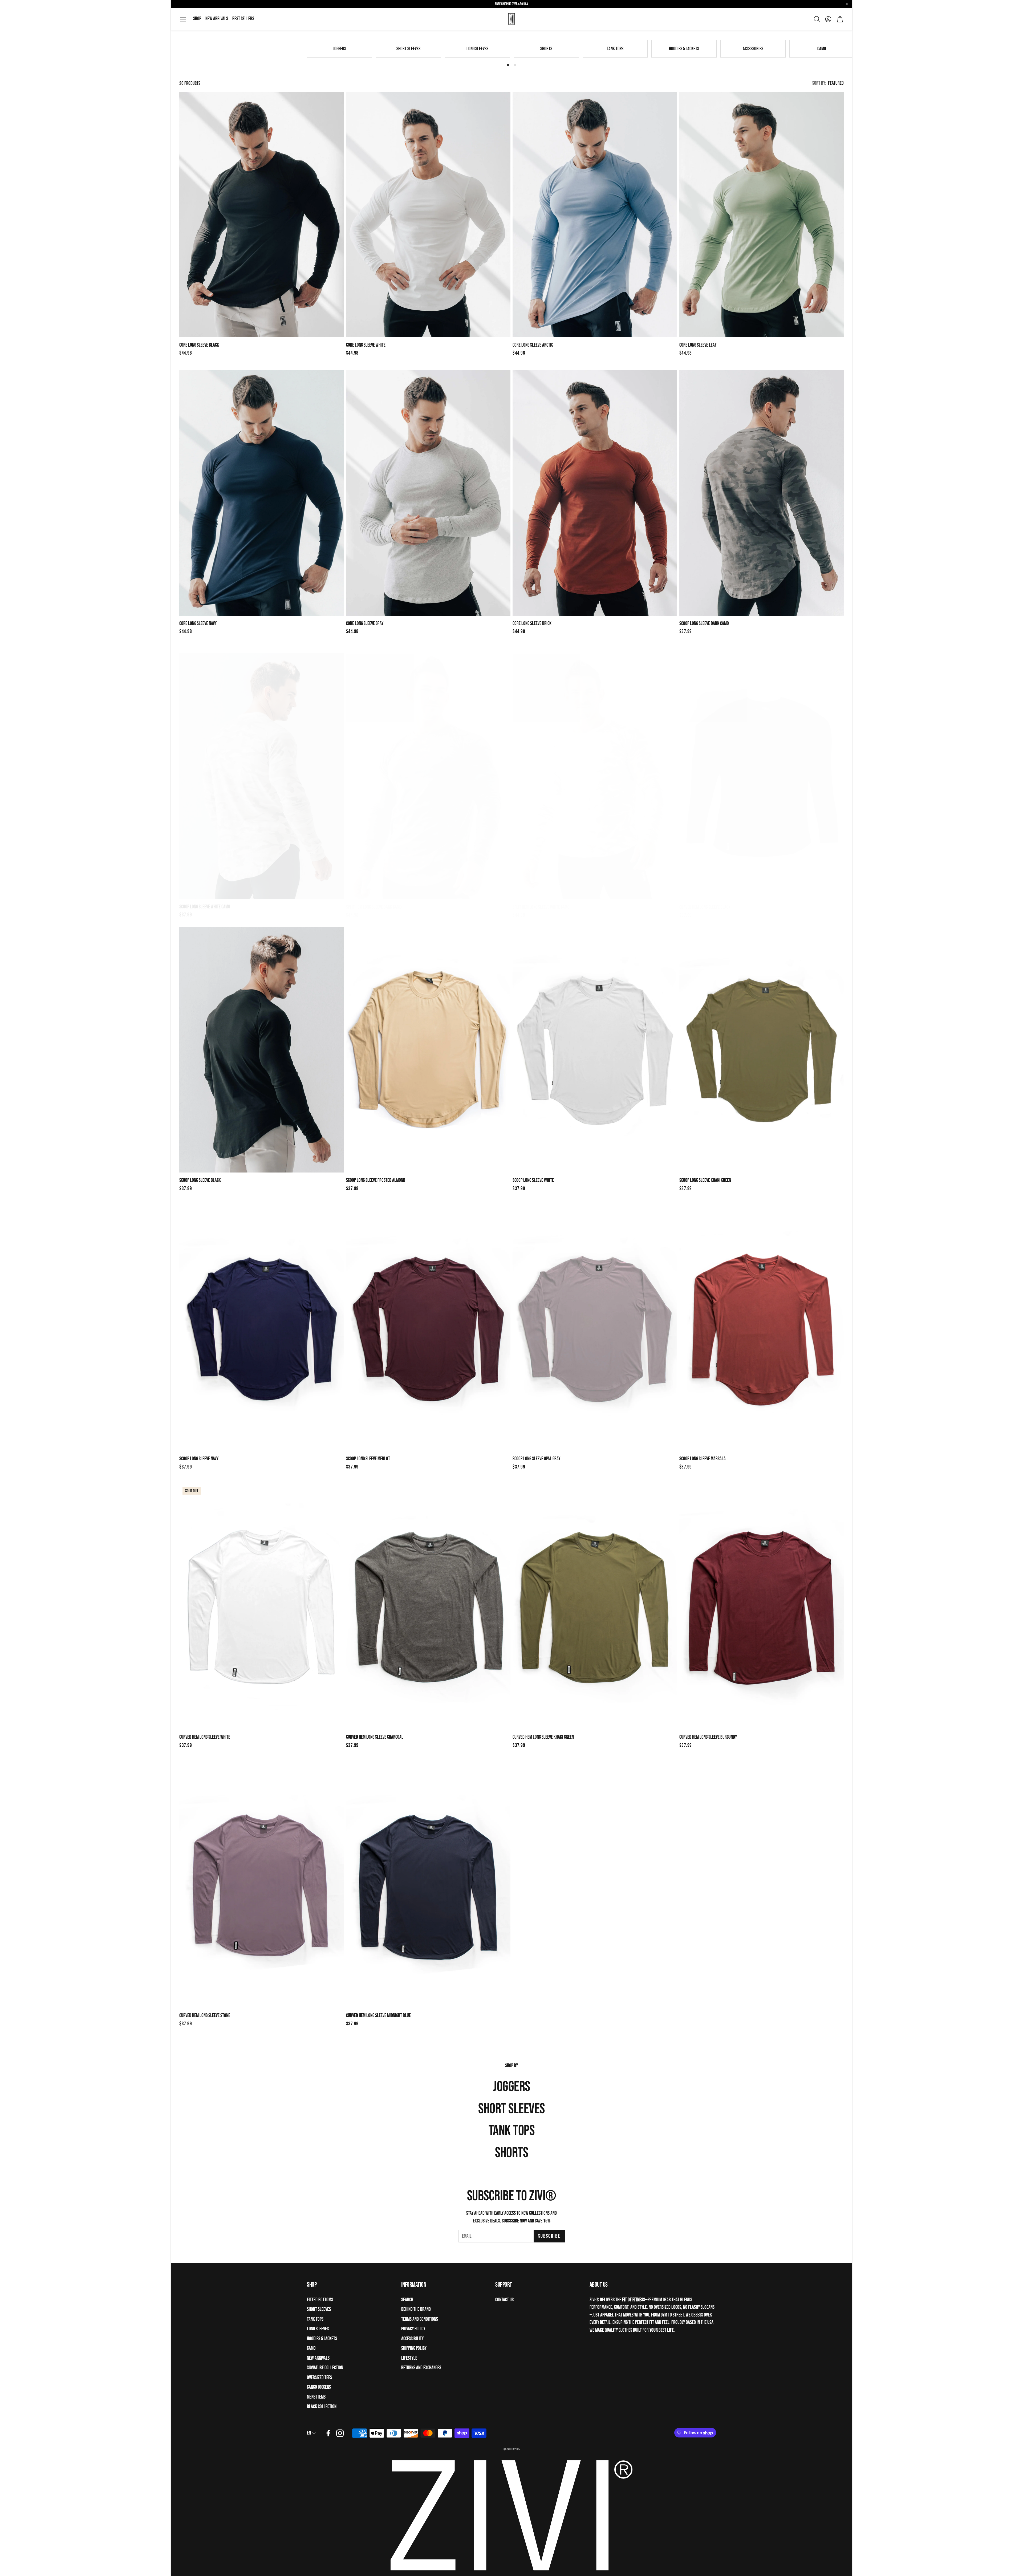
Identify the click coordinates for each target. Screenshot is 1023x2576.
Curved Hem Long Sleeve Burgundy (708, 1737)
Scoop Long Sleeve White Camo (205, 902)
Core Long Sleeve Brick (532, 624)
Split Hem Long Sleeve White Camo (541, 902)
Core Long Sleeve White (366, 345)
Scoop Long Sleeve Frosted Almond (376, 1180)
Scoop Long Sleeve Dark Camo (704, 624)
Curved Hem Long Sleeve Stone (205, 2016)
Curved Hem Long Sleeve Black (705, 902)
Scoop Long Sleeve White (533, 1180)
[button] (183, 19)
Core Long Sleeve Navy (198, 624)
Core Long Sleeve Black (199, 345)
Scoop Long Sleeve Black (200, 1180)
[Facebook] (328, 2433)
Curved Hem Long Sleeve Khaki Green (543, 1737)
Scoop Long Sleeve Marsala (703, 1459)
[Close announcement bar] (847, 4)
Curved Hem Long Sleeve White (205, 1737)
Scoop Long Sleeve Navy (199, 1459)
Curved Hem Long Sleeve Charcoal (375, 1737)
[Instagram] (340, 2433)
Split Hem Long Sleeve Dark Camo (374, 902)
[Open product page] (262, 214)
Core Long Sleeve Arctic (533, 345)
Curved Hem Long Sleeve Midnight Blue (378, 2016)
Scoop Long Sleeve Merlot (368, 1459)
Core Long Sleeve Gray (365, 624)
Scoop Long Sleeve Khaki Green (705, 1180)
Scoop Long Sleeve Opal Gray (536, 1459)
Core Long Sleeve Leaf (698, 345)
